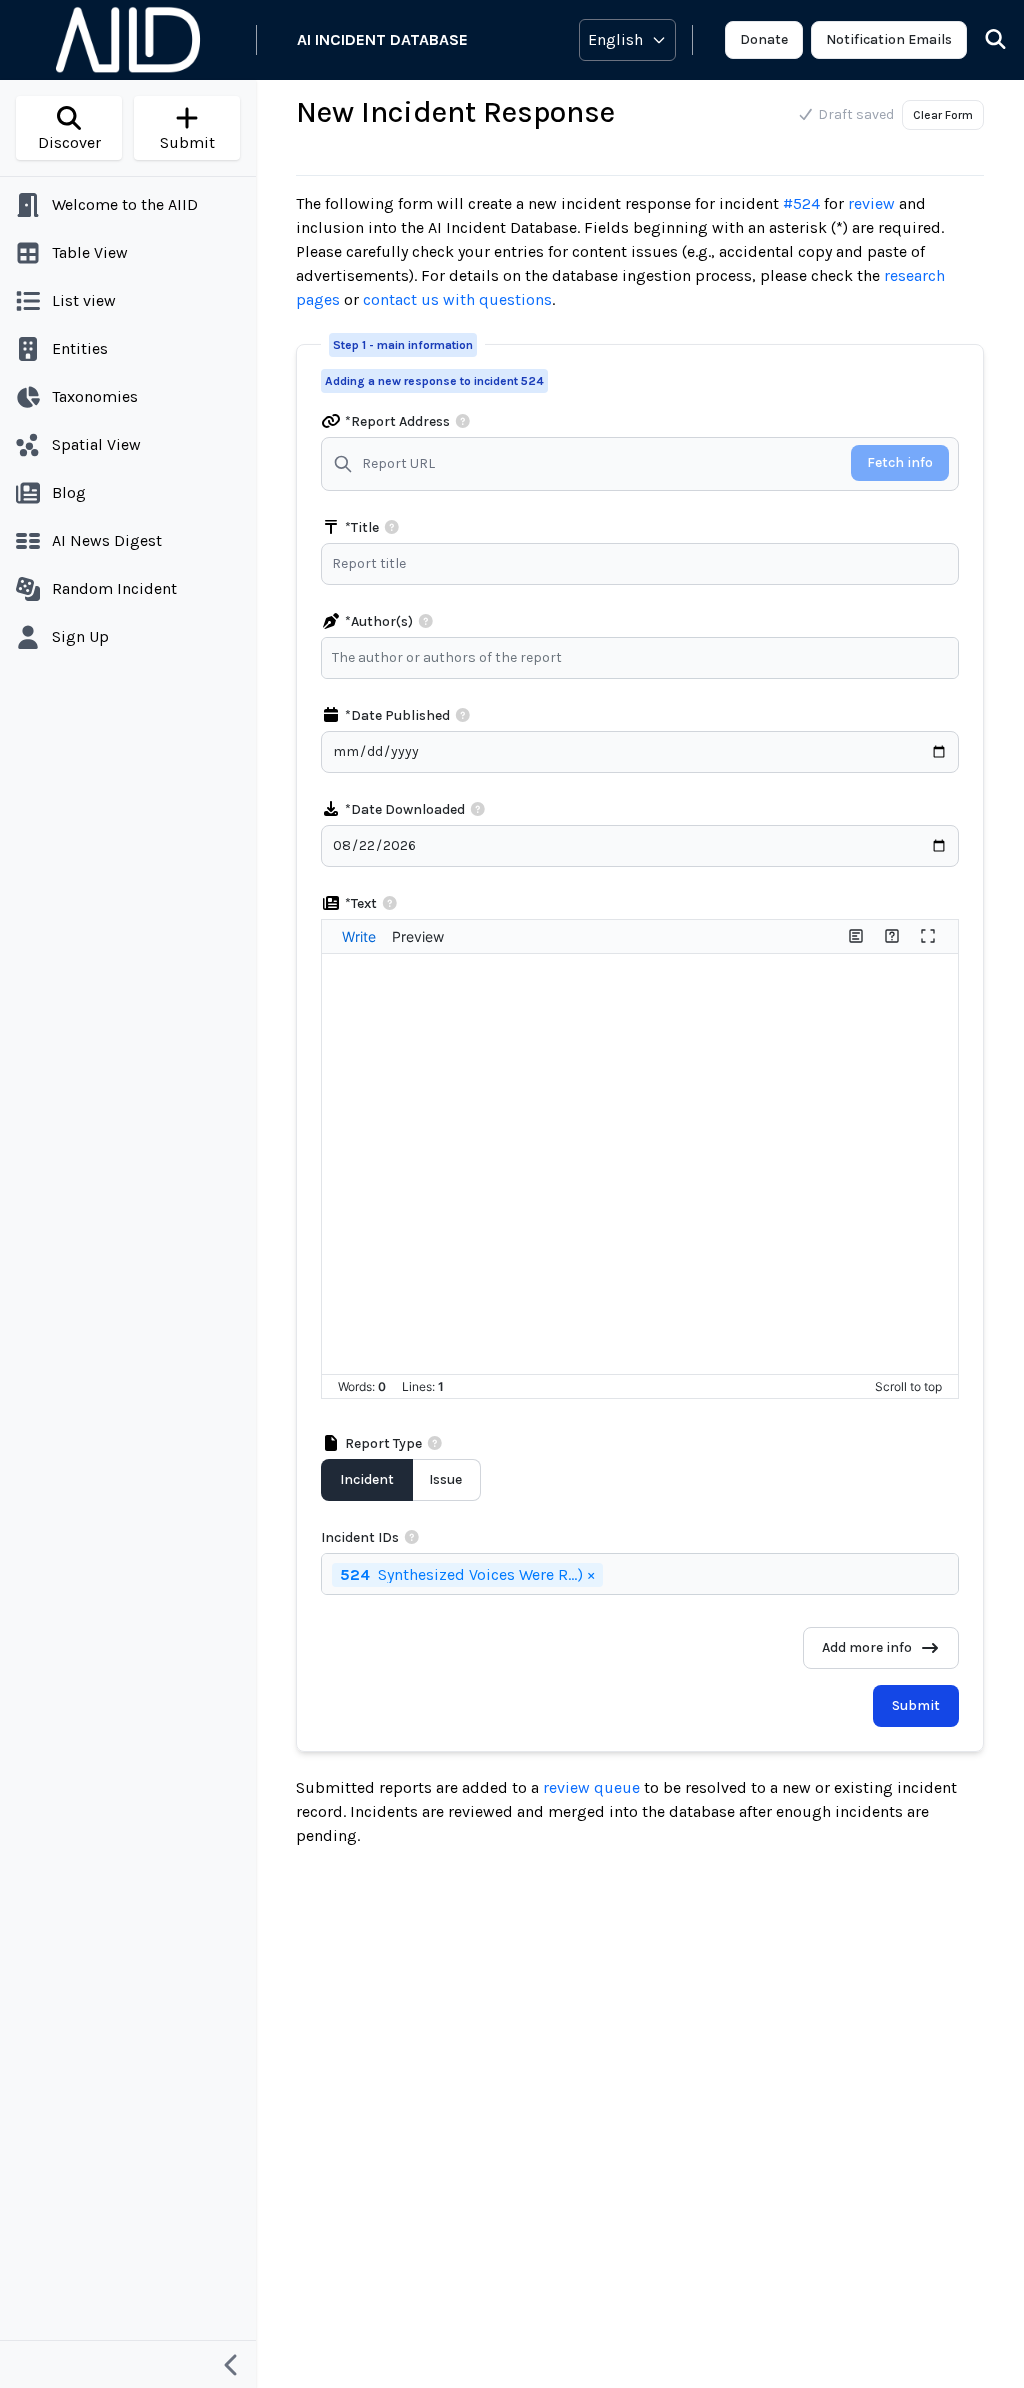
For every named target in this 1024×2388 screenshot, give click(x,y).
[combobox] (645, 658)
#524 (801, 203)
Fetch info (900, 462)
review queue (593, 1787)
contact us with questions (457, 299)
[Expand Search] (983, 40)
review (871, 203)
